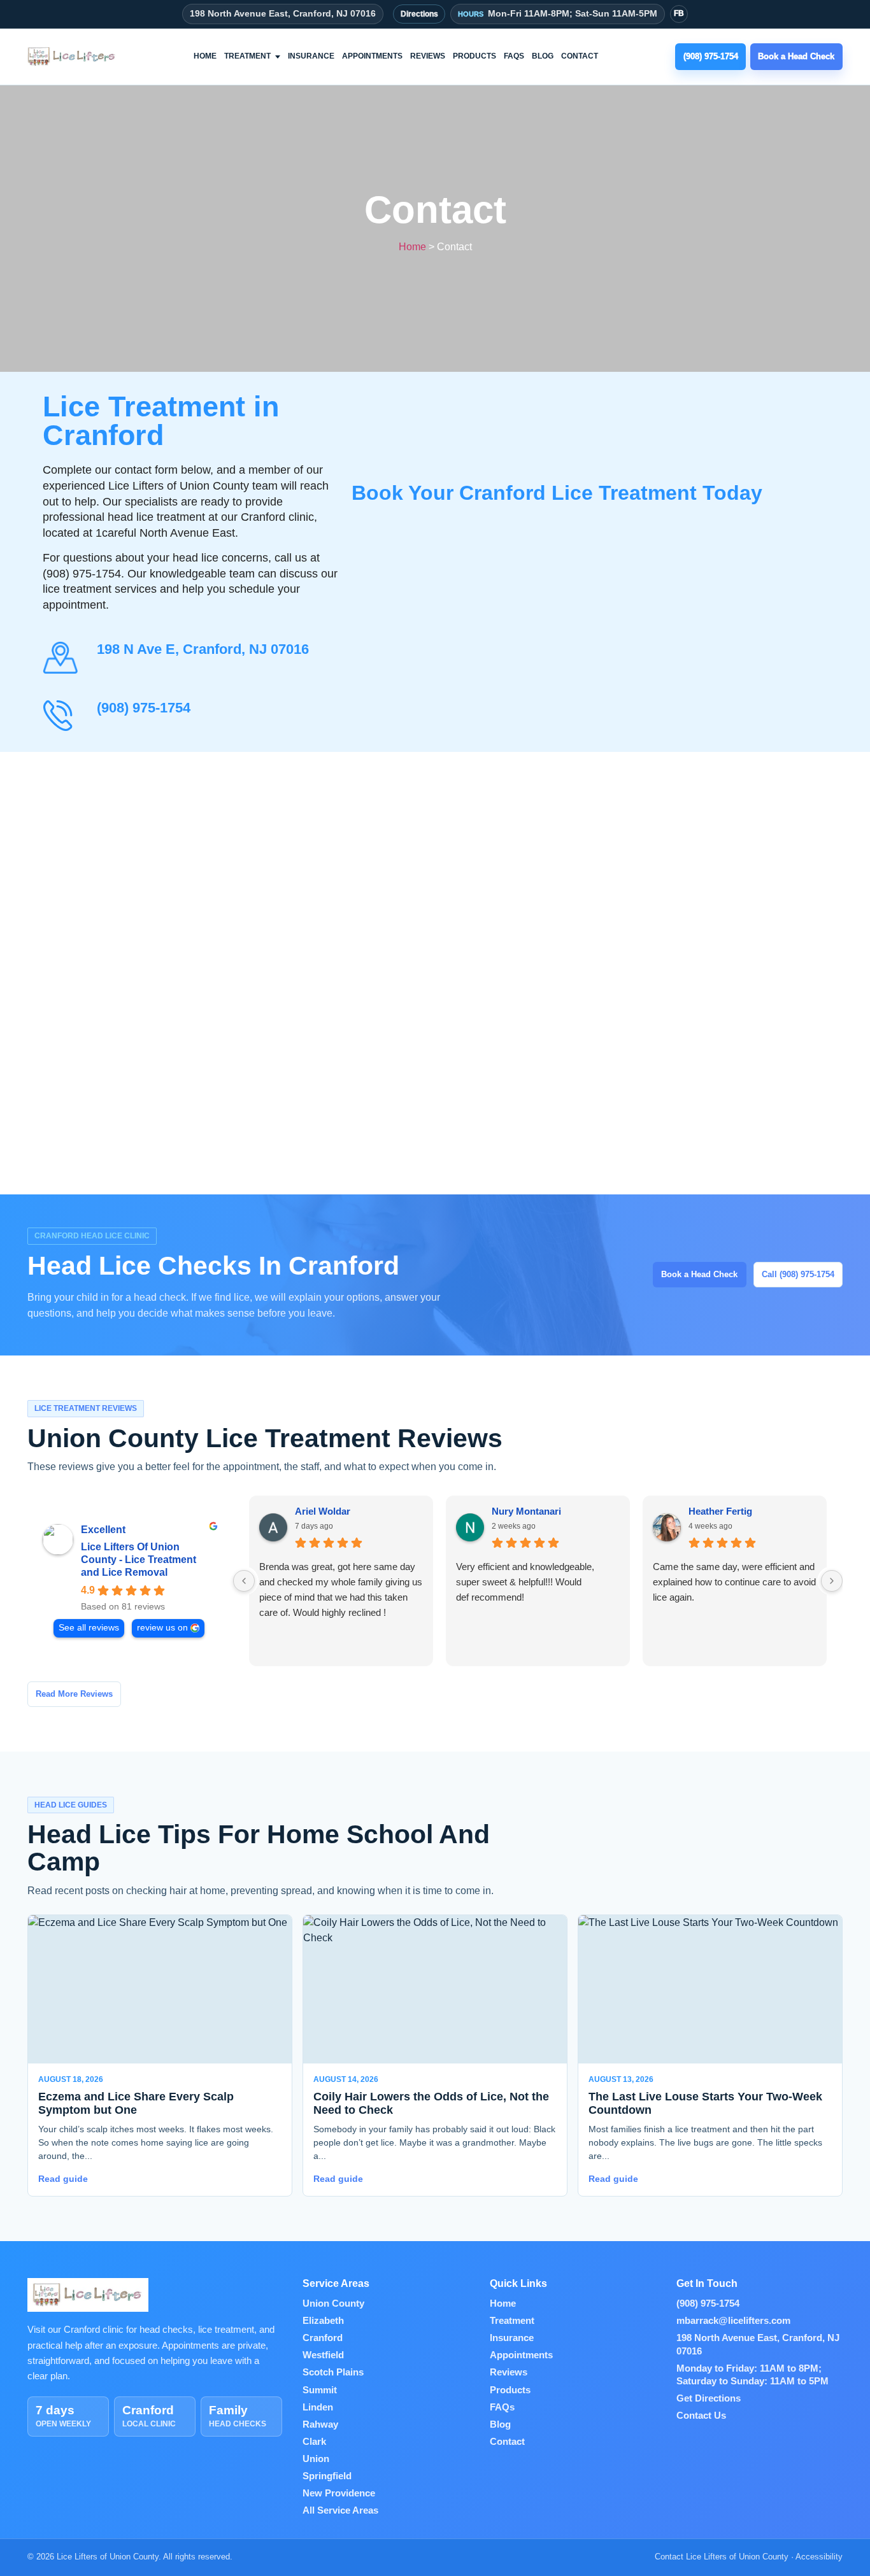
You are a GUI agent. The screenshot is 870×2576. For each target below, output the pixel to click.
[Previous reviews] (244, 1581)
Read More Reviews (74, 1694)
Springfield (327, 2476)
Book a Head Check (699, 1274)
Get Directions (709, 2398)
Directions (419, 14)
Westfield (323, 2355)
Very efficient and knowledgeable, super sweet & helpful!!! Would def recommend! (525, 1582)
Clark (314, 2442)
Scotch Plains (333, 2372)
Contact (580, 56)
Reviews (428, 56)
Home (205, 56)
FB (679, 13)
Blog (543, 56)
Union (316, 2459)
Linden (318, 2407)
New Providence (339, 2493)
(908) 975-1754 (144, 708)
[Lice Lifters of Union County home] (72, 57)
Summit (320, 2390)
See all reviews (89, 1628)
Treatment (247, 56)
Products (474, 56)
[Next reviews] (832, 1581)
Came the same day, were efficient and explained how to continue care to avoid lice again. (734, 1582)
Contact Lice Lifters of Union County (722, 2557)
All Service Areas (340, 2510)
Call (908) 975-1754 (798, 1274)
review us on (162, 1628)
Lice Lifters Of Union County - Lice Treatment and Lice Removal (139, 1560)
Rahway (320, 2424)
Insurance (311, 56)
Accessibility (819, 2557)
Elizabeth (323, 2321)
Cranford (323, 2338)
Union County (333, 2304)
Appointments (372, 56)
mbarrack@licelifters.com (733, 2321)
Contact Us (701, 2416)
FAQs (514, 56)
